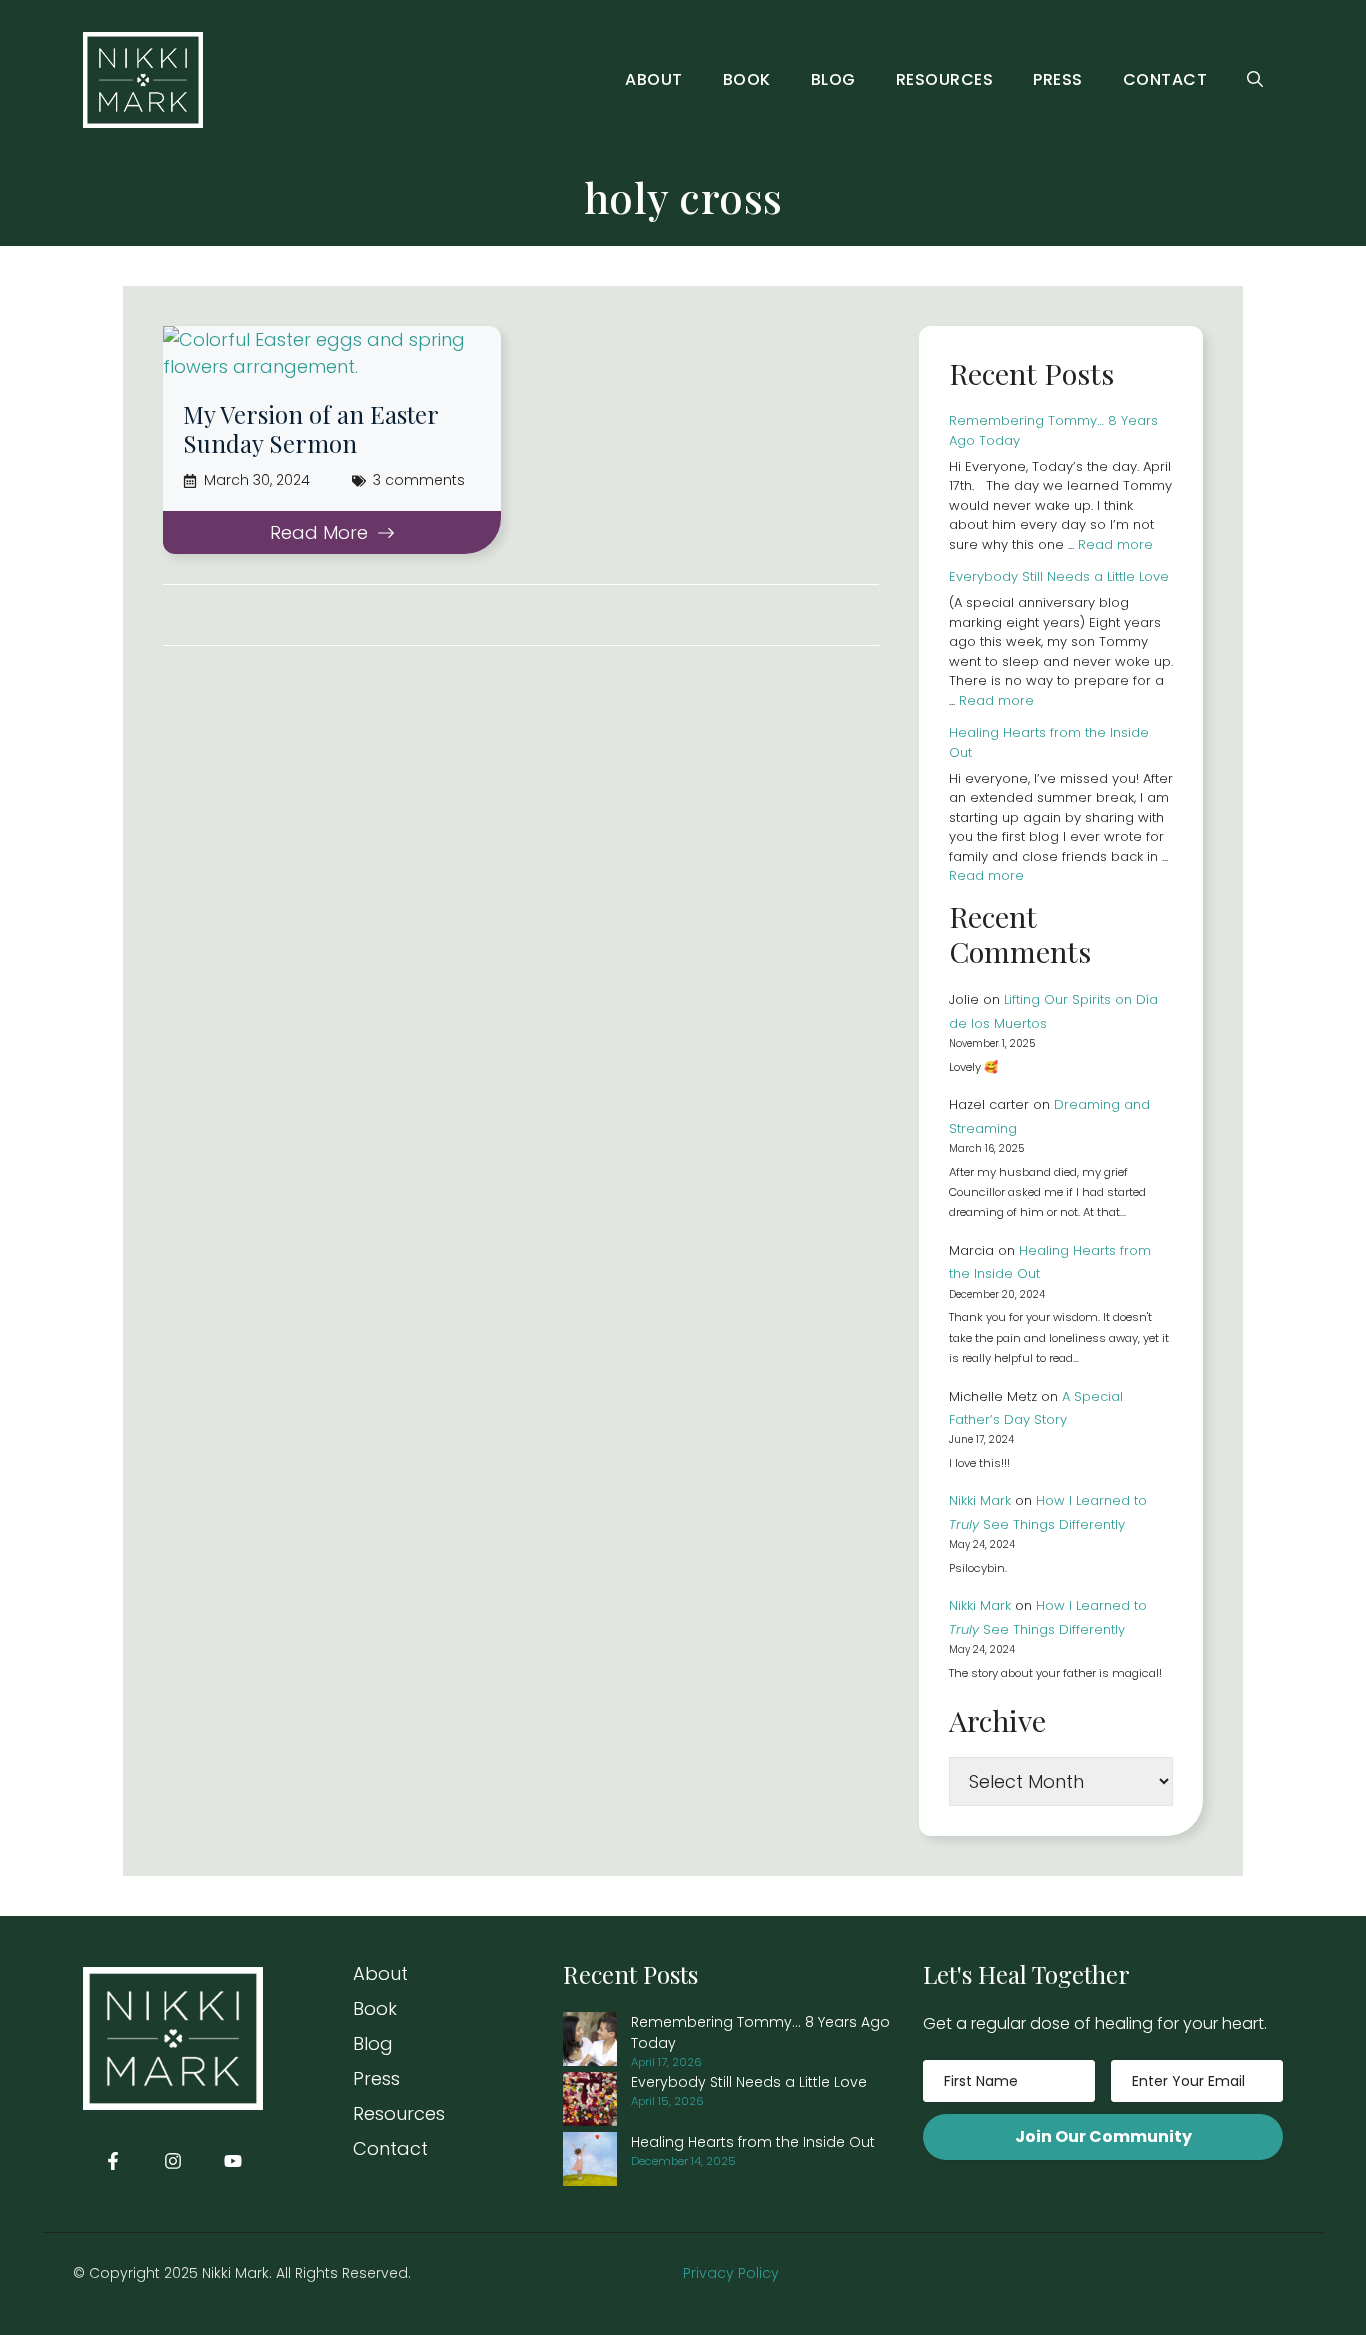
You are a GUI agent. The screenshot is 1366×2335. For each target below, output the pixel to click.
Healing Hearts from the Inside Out (753, 2142)
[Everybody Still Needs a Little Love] (590, 2102)
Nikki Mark (980, 1500)
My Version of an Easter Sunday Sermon (310, 428)
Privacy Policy (731, 2273)
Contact (1165, 79)
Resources (945, 79)
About (654, 79)
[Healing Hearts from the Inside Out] (590, 2162)
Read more (1115, 544)
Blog (833, 79)
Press (1058, 79)
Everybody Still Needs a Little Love (1059, 576)
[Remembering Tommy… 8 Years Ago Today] (590, 2042)
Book (747, 79)
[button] (1255, 80)
